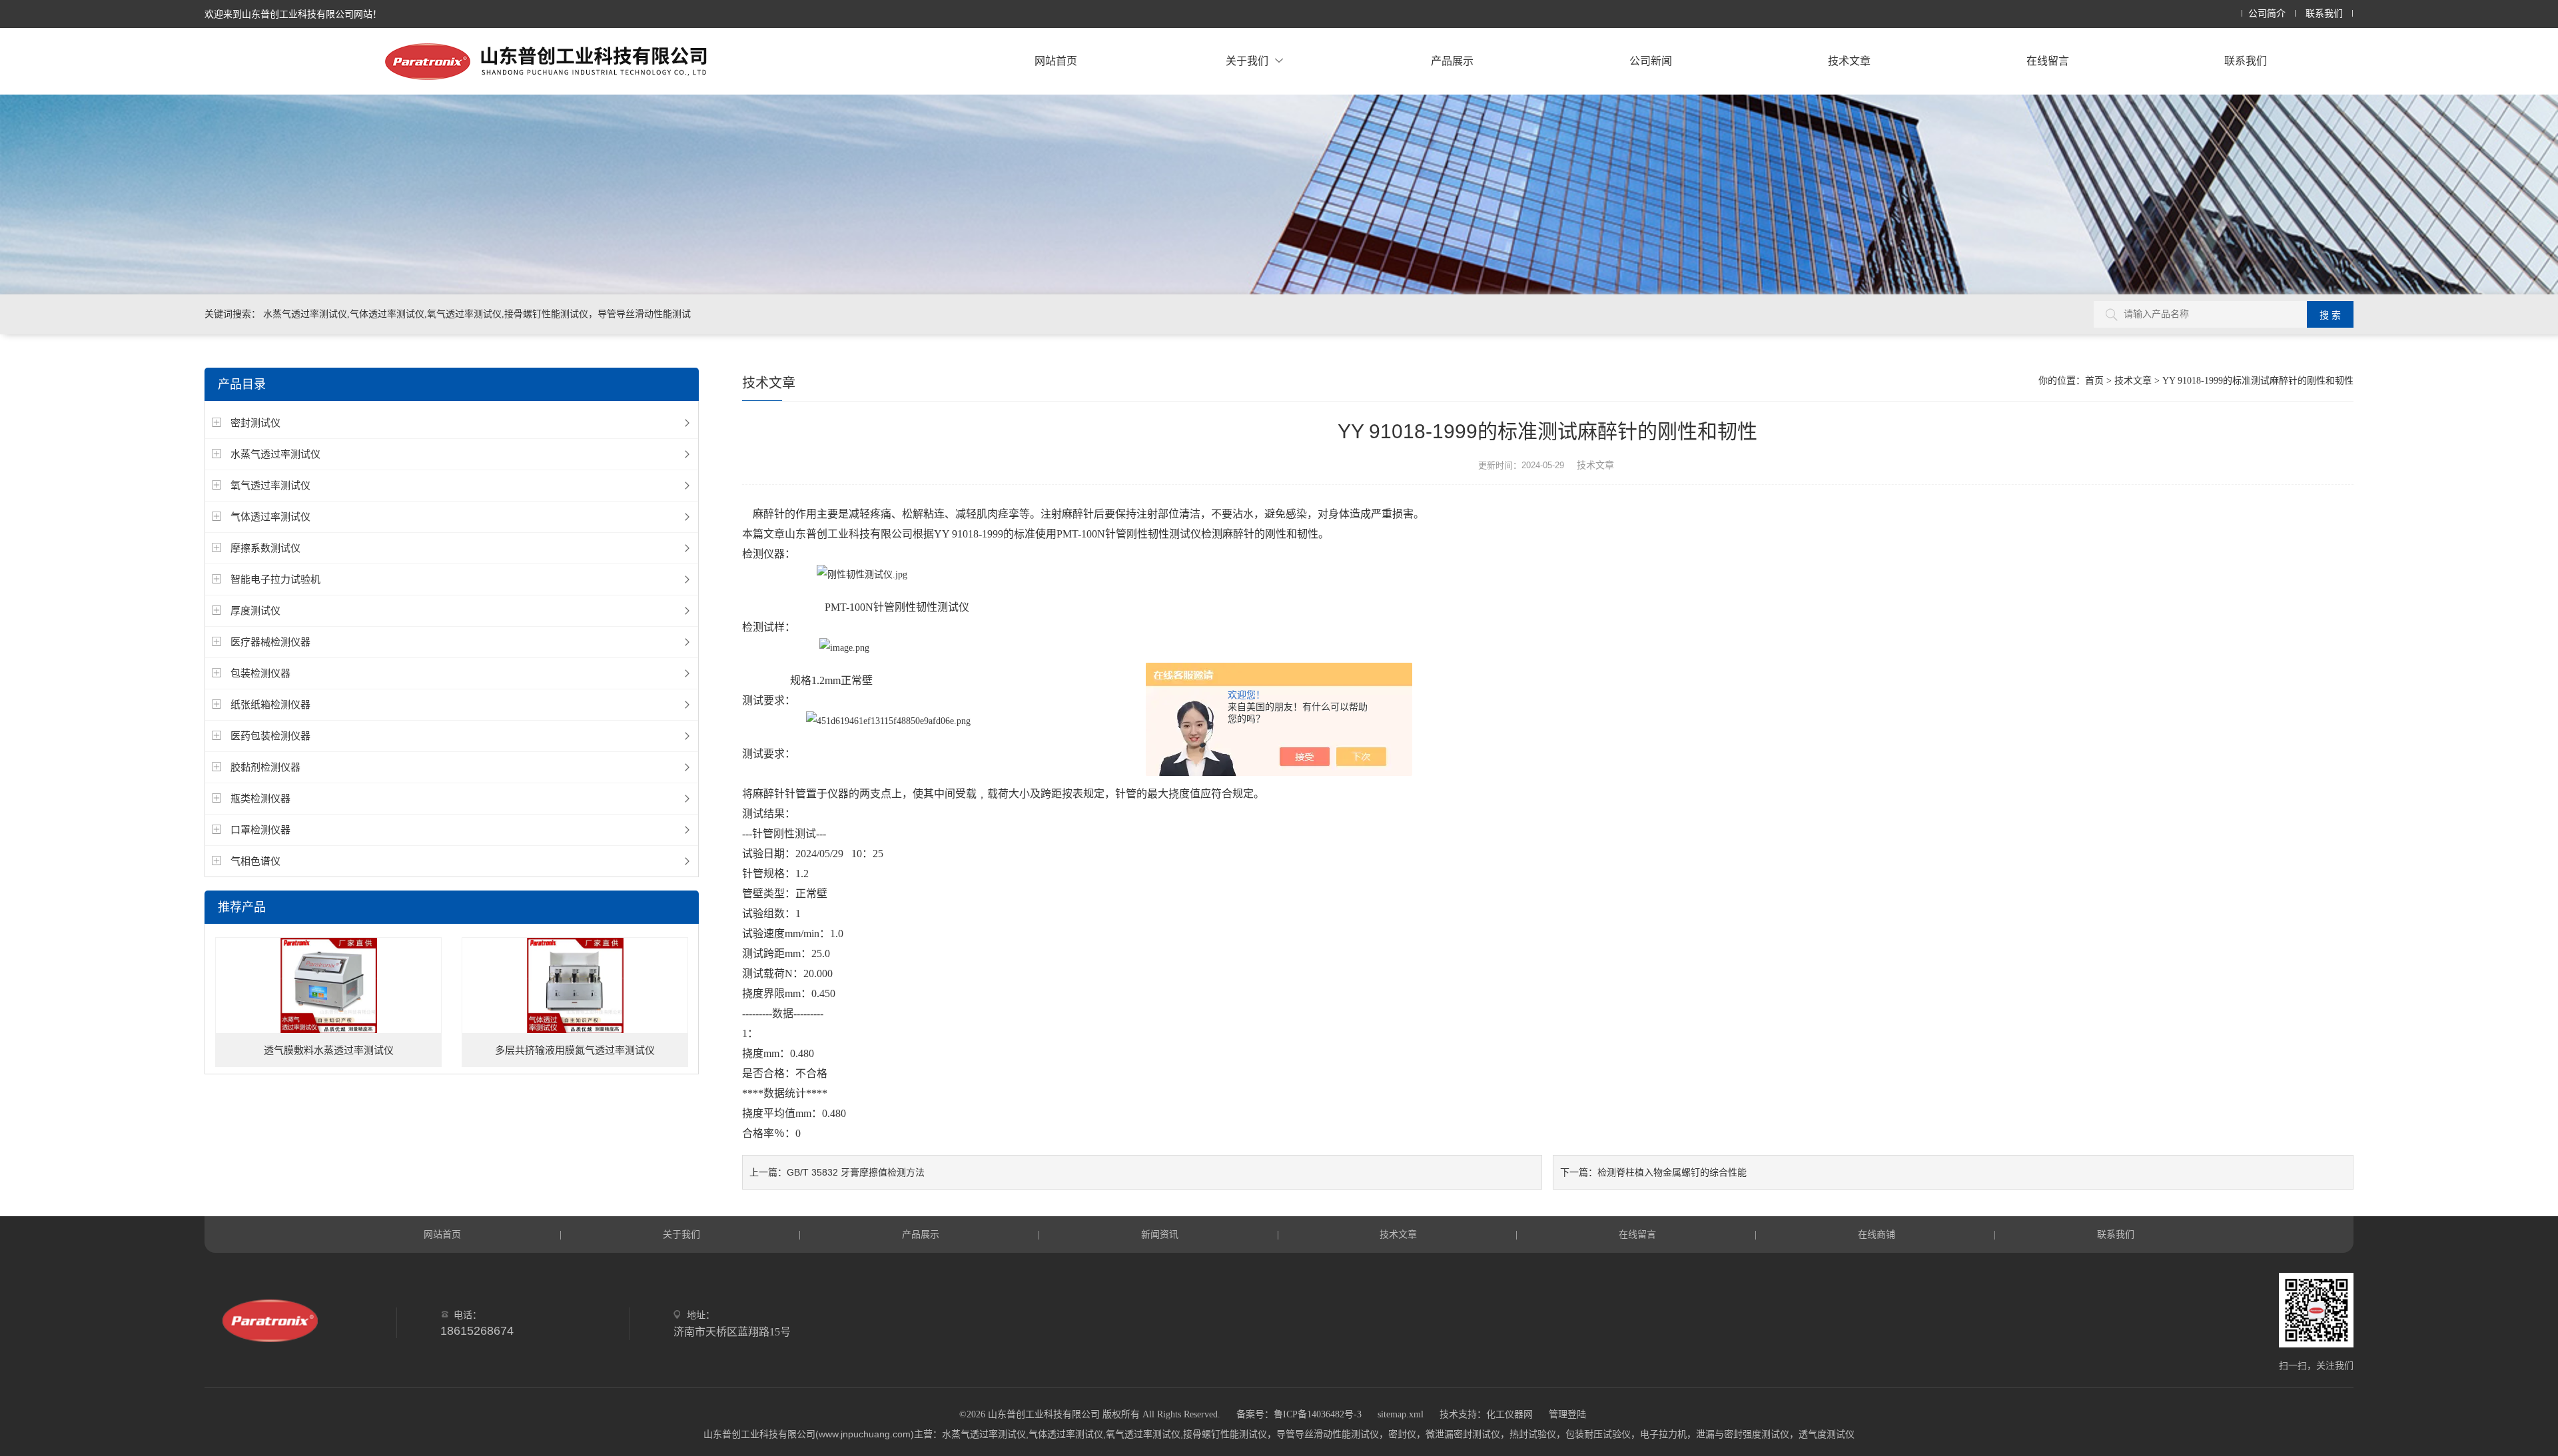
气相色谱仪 (255, 861)
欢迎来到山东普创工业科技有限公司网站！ (293, 14)
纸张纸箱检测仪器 (270, 704)
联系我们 (2324, 14)
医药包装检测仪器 (270, 736)
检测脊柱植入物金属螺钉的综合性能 (1672, 1172)
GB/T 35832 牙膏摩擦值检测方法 (856, 1172)
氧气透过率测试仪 (270, 485)
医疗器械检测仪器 (270, 642)
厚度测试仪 (255, 610)
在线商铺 (1877, 1234)
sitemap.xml (1401, 1414)
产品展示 (1452, 61)
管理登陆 (1567, 1414)
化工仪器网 (1509, 1414)
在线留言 (2048, 61)
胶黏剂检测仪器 (265, 767)
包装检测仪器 (260, 673)
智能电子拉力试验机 (275, 579)
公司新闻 (1651, 61)
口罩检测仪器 (260, 830)
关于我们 (1247, 61)
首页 (2094, 381)
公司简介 (2267, 14)
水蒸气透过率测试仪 (275, 454)
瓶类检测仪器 (260, 798)
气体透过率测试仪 (270, 517)
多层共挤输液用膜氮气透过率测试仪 (575, 1050)
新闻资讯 (1160, 1234)
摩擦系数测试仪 (265, 548)
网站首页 (1056, 61)
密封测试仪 (255, 423)
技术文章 (1849, 61)
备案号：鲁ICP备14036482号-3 (1299, 1414)
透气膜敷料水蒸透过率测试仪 (329, 1050)
